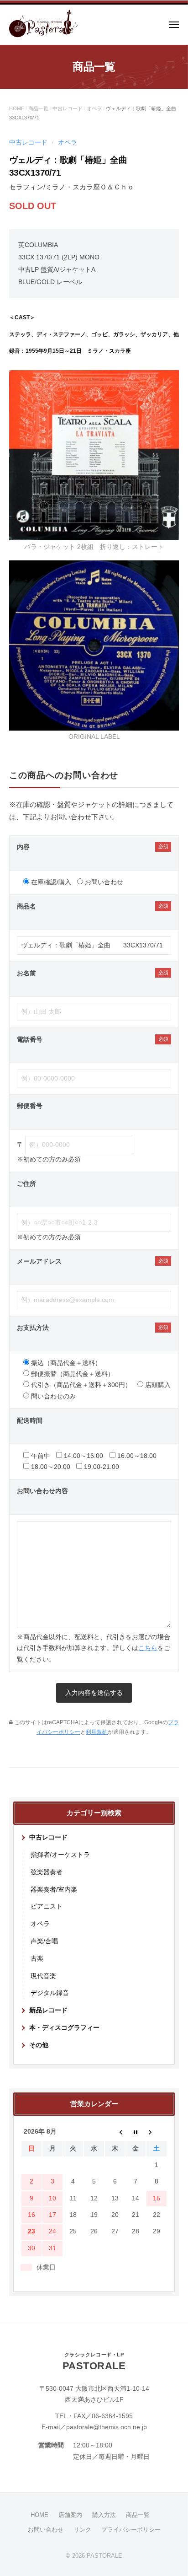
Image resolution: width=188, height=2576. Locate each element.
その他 (39, 2045)
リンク (82, 2530)
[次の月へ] (157, 2132)
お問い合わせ (46, 2530)
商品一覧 (38, 108)
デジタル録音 (50, 1993)
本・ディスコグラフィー (64, 2028)
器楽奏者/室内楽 (54, 1890)
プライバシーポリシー (131, 2530)
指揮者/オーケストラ (60, 1855)
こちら (148, 1648)
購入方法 (104, 2515)
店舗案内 (70, 2515)
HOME (17, 108)
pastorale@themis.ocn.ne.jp (107, 2427)
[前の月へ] (115, 2132)
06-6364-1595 (112, 2416)
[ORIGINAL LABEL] (94, 645)
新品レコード (48, 2010)
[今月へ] (136, 2132)
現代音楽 (43, 1976)
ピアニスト (47, 1906)
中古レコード (68, 108)
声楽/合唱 (44, 1941)
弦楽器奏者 (47, 1872)
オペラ (94, 108)
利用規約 (97, 1732)
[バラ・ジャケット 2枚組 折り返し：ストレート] (94, 454)
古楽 (37, 1959)
